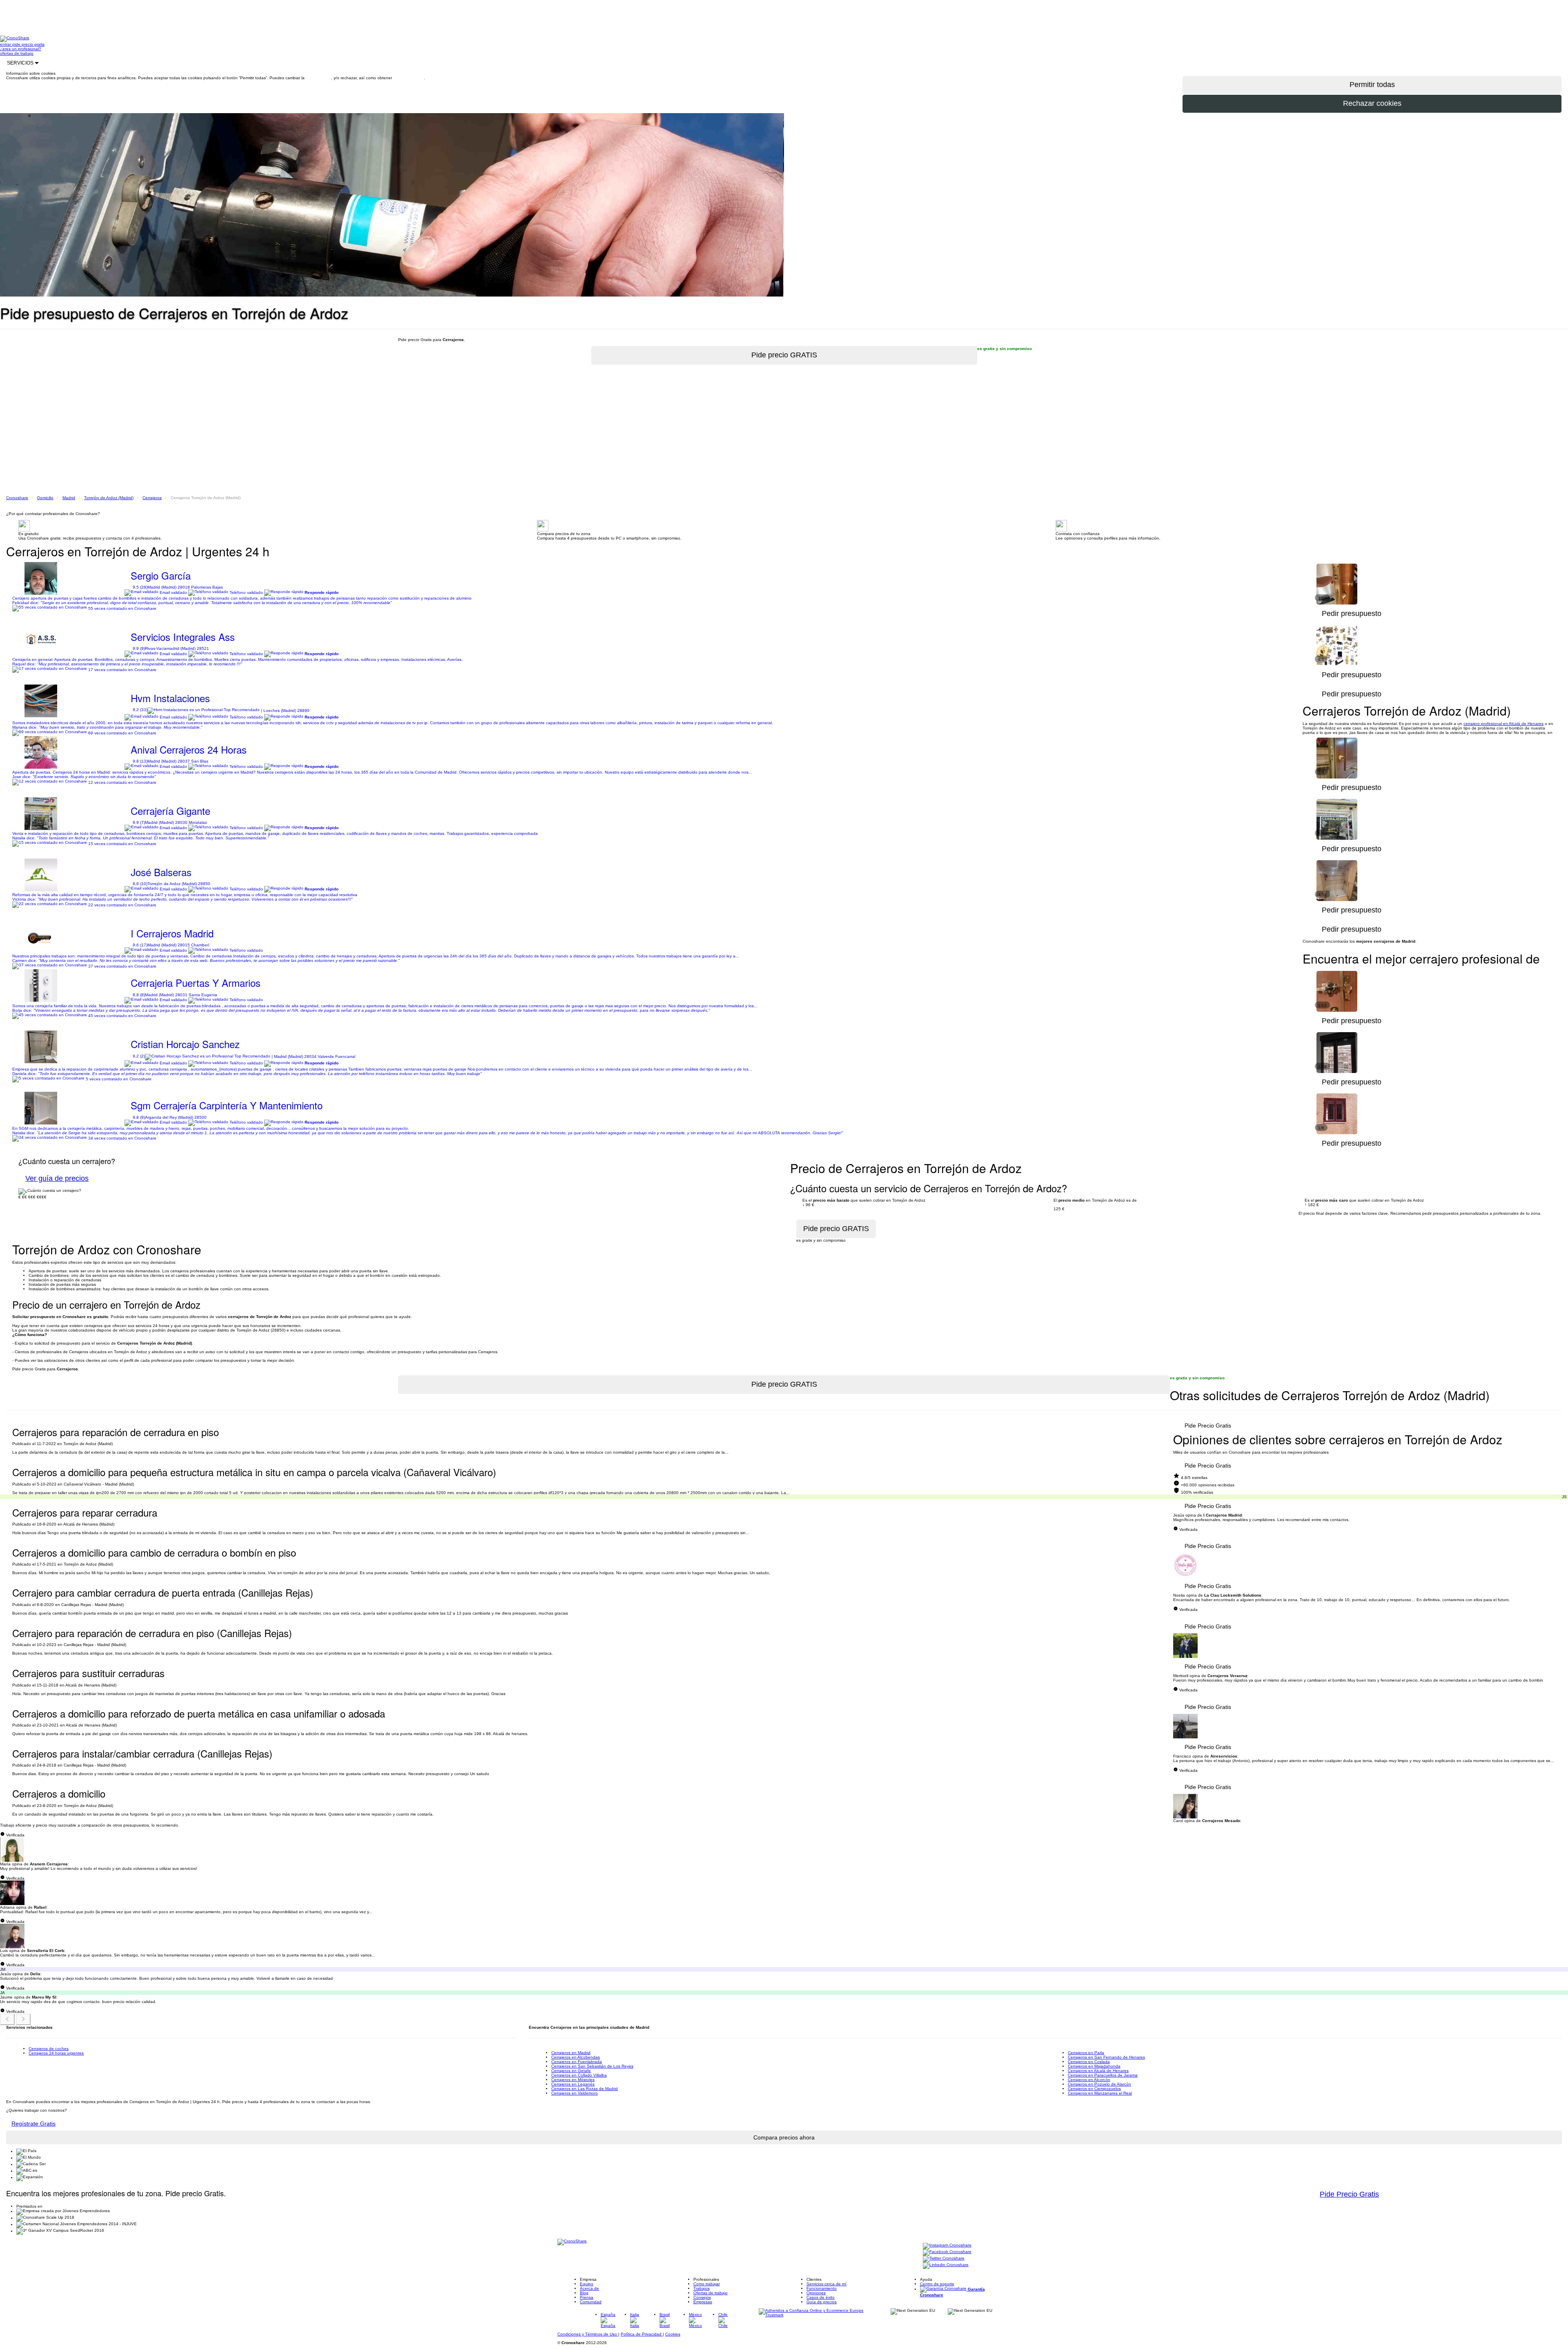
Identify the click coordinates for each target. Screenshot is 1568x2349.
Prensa (587, 2297)
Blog (584, 2293)
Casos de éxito (821, 2297)
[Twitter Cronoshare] (944, 2259)
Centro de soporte (937, 2284)
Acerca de (589, 2288)
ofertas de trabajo (17, 53)
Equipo (587, 2284)
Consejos (702, 2297)
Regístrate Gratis (33, 2124)
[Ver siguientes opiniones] (23, 2019)
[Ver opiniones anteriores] (7, 2019)
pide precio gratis (28, 44)
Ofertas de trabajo (710, 2293)
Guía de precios (822, 2302)
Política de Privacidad (642, 2334)
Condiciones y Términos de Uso (588, 2334)
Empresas (703, 2302)
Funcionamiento (822, 2288)
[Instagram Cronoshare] (947, 2246)
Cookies (673, 2334)
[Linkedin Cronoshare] (946, 2265)
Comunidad (591, 2302)
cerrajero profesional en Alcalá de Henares (1503, 724)
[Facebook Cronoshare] (947, 2252)
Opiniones (816, 2293)
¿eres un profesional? (21, 49)
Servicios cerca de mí (826, 2284)
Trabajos (702, 2288)
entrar (6, 44)
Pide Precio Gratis (1208, 1425)
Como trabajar (707, 2284)
